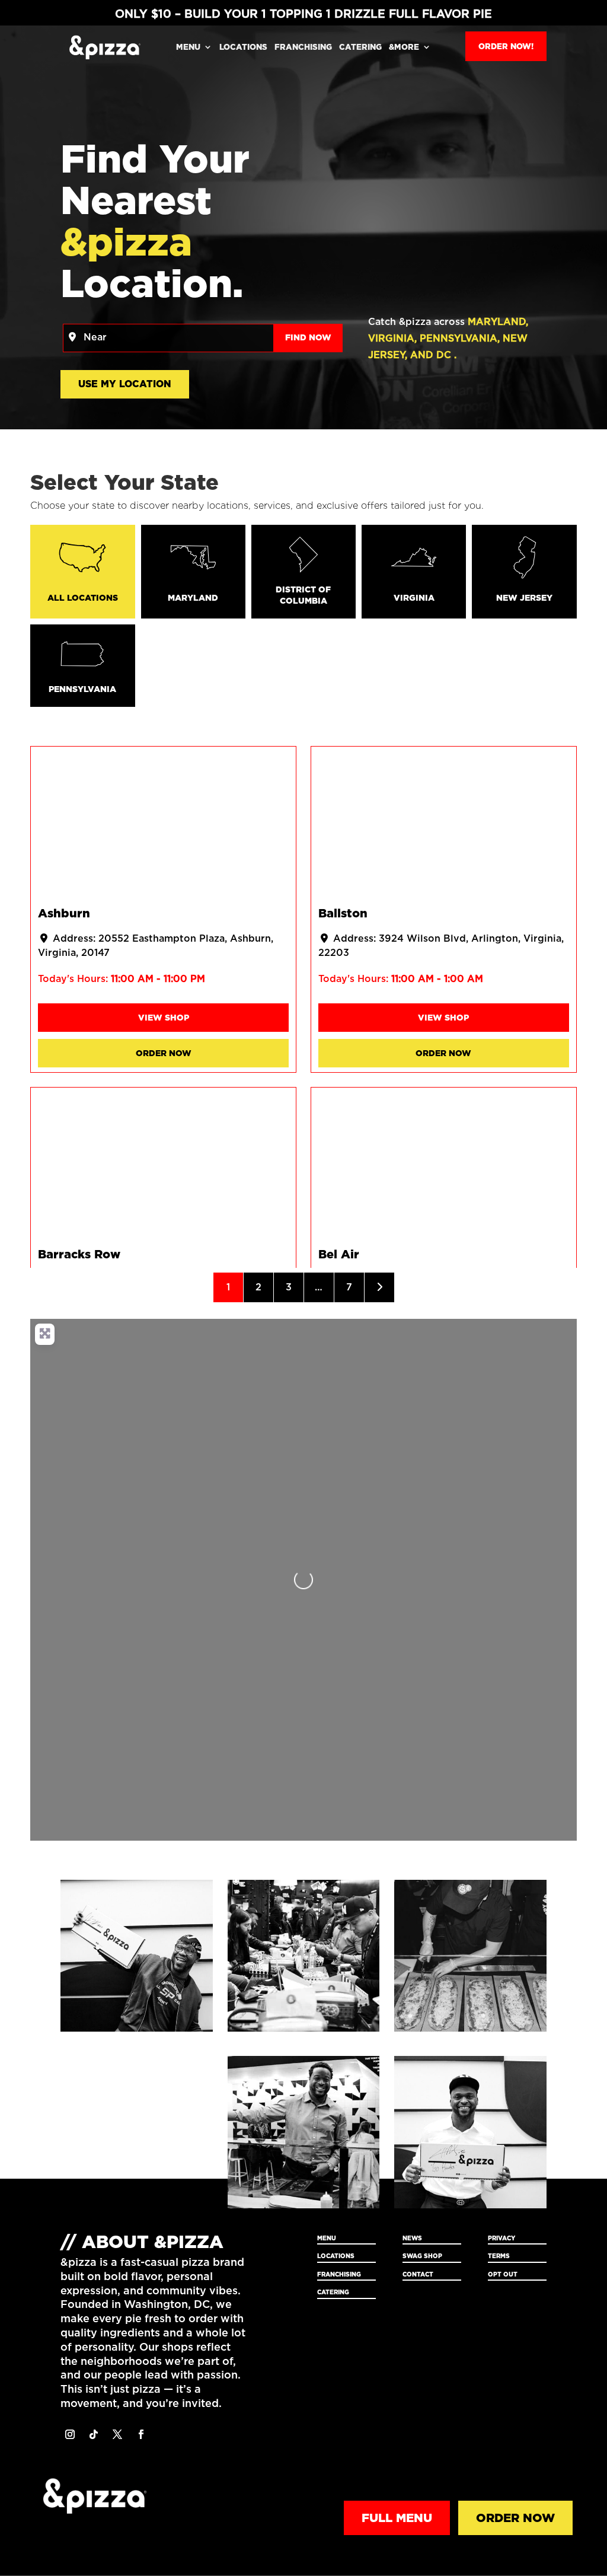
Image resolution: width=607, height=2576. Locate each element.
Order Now (164, 1053)
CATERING (360, 47)
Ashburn (64, 914)
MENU (188, 47)
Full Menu (397, 2518)
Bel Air (339, 1254)
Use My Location (125, 384)
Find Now (314, 337)
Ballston (343, 914)
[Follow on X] (117, 2434)
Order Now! (506, 46)
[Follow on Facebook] (141, 2434)
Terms (499, 2256)
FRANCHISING (303, 47)
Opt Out (503, 2274)
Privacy (501, 2238)
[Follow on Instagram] (70, 2434)
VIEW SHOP (164, 1018)
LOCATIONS (243, 47)
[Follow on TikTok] (94, 2434)
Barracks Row (79, 1254)
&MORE (404, 47)
